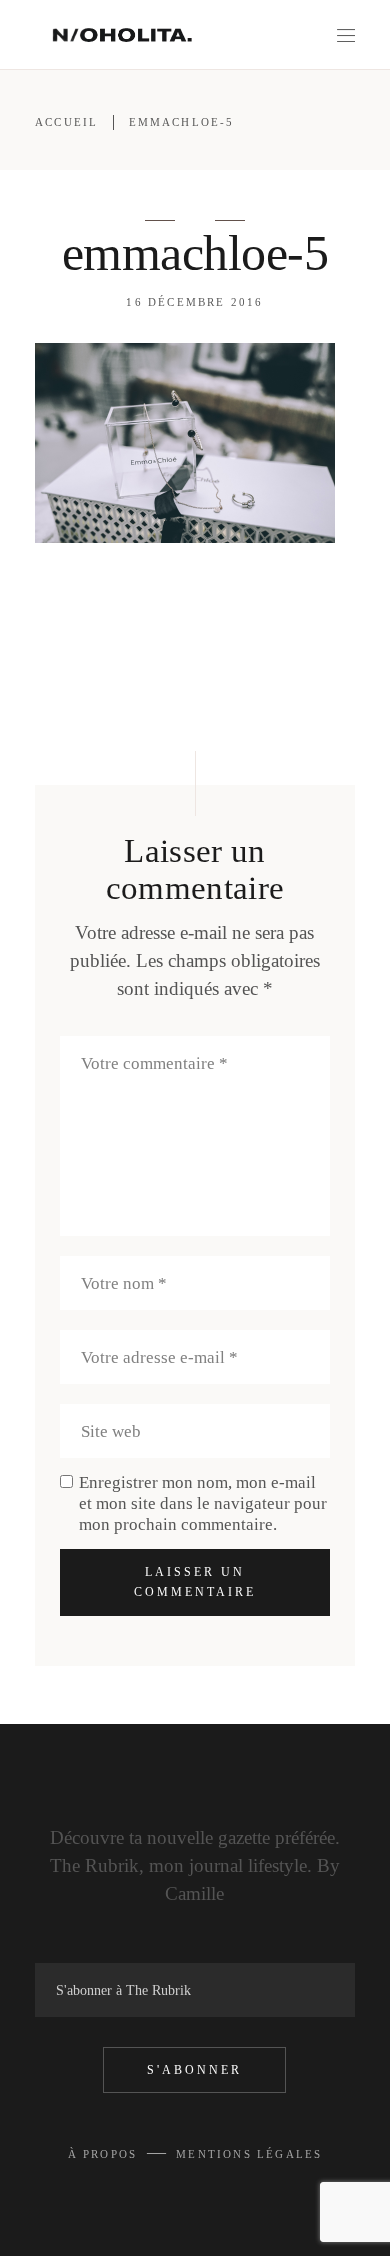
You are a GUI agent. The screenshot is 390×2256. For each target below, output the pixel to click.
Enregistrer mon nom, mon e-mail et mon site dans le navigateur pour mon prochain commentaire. (203, 1503)
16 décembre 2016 (194, 302)
